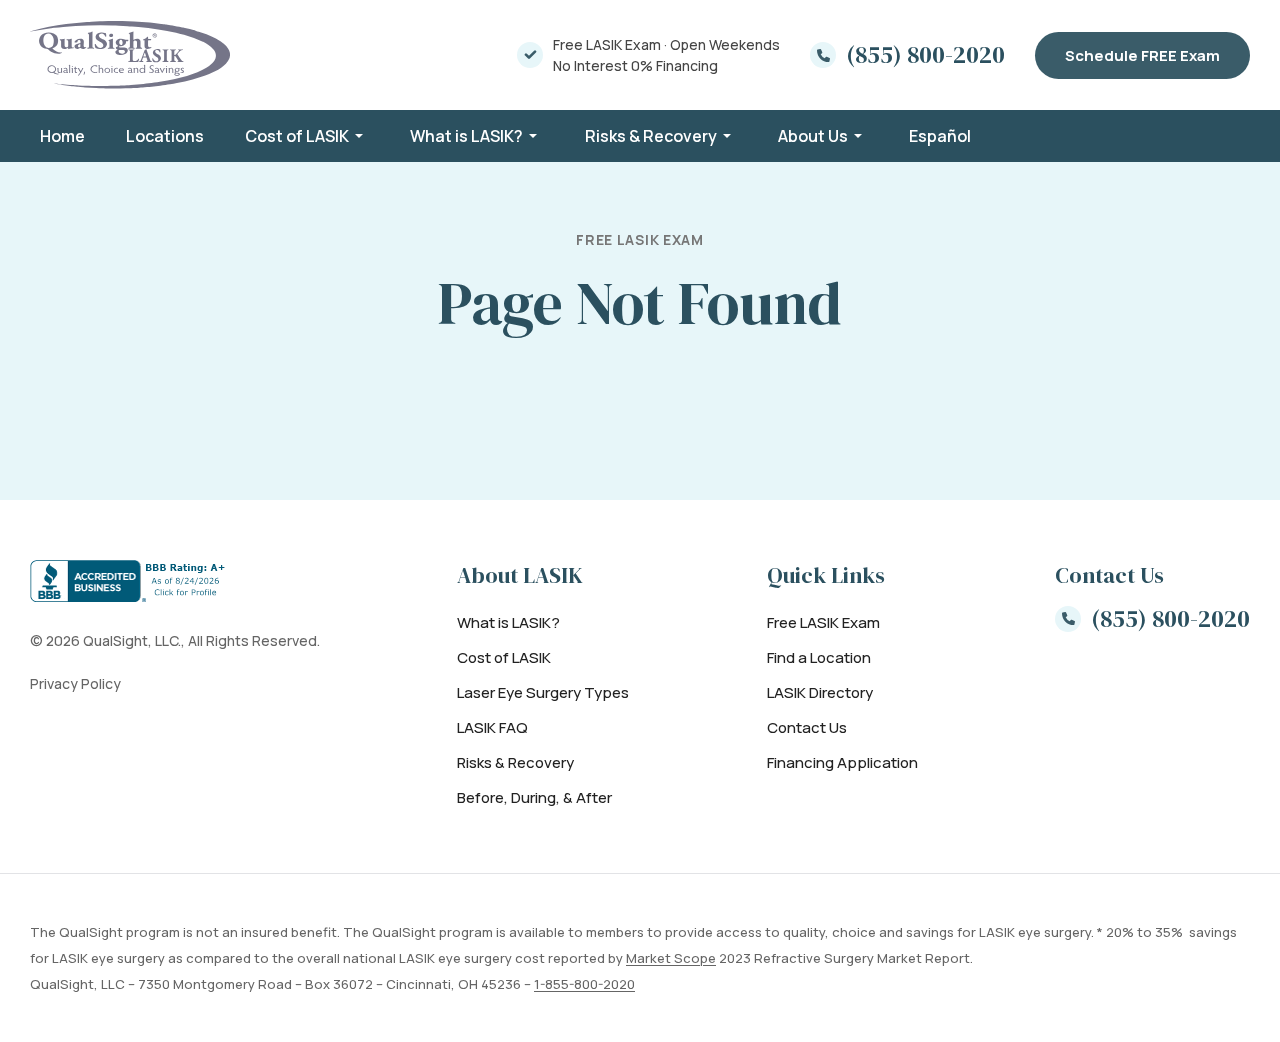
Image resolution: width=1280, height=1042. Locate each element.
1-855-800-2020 (584, 984)
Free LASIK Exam (823, 622)
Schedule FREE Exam (1142, 55)
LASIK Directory (820, 692)
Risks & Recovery (651, 136)
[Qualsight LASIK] (130, 55)
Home (62, 136)
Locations (165, 136)
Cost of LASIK (297, 136)
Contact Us (807, 727)
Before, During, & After (534, 797)
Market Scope (671, 958)
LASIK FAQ (492, 727)
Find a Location (819, 657)
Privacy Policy (75, 683)
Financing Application (842, 762)
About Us (813, 136)
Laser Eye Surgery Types (543, 692)
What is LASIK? (466, 136)
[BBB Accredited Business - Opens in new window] (175, 581)
